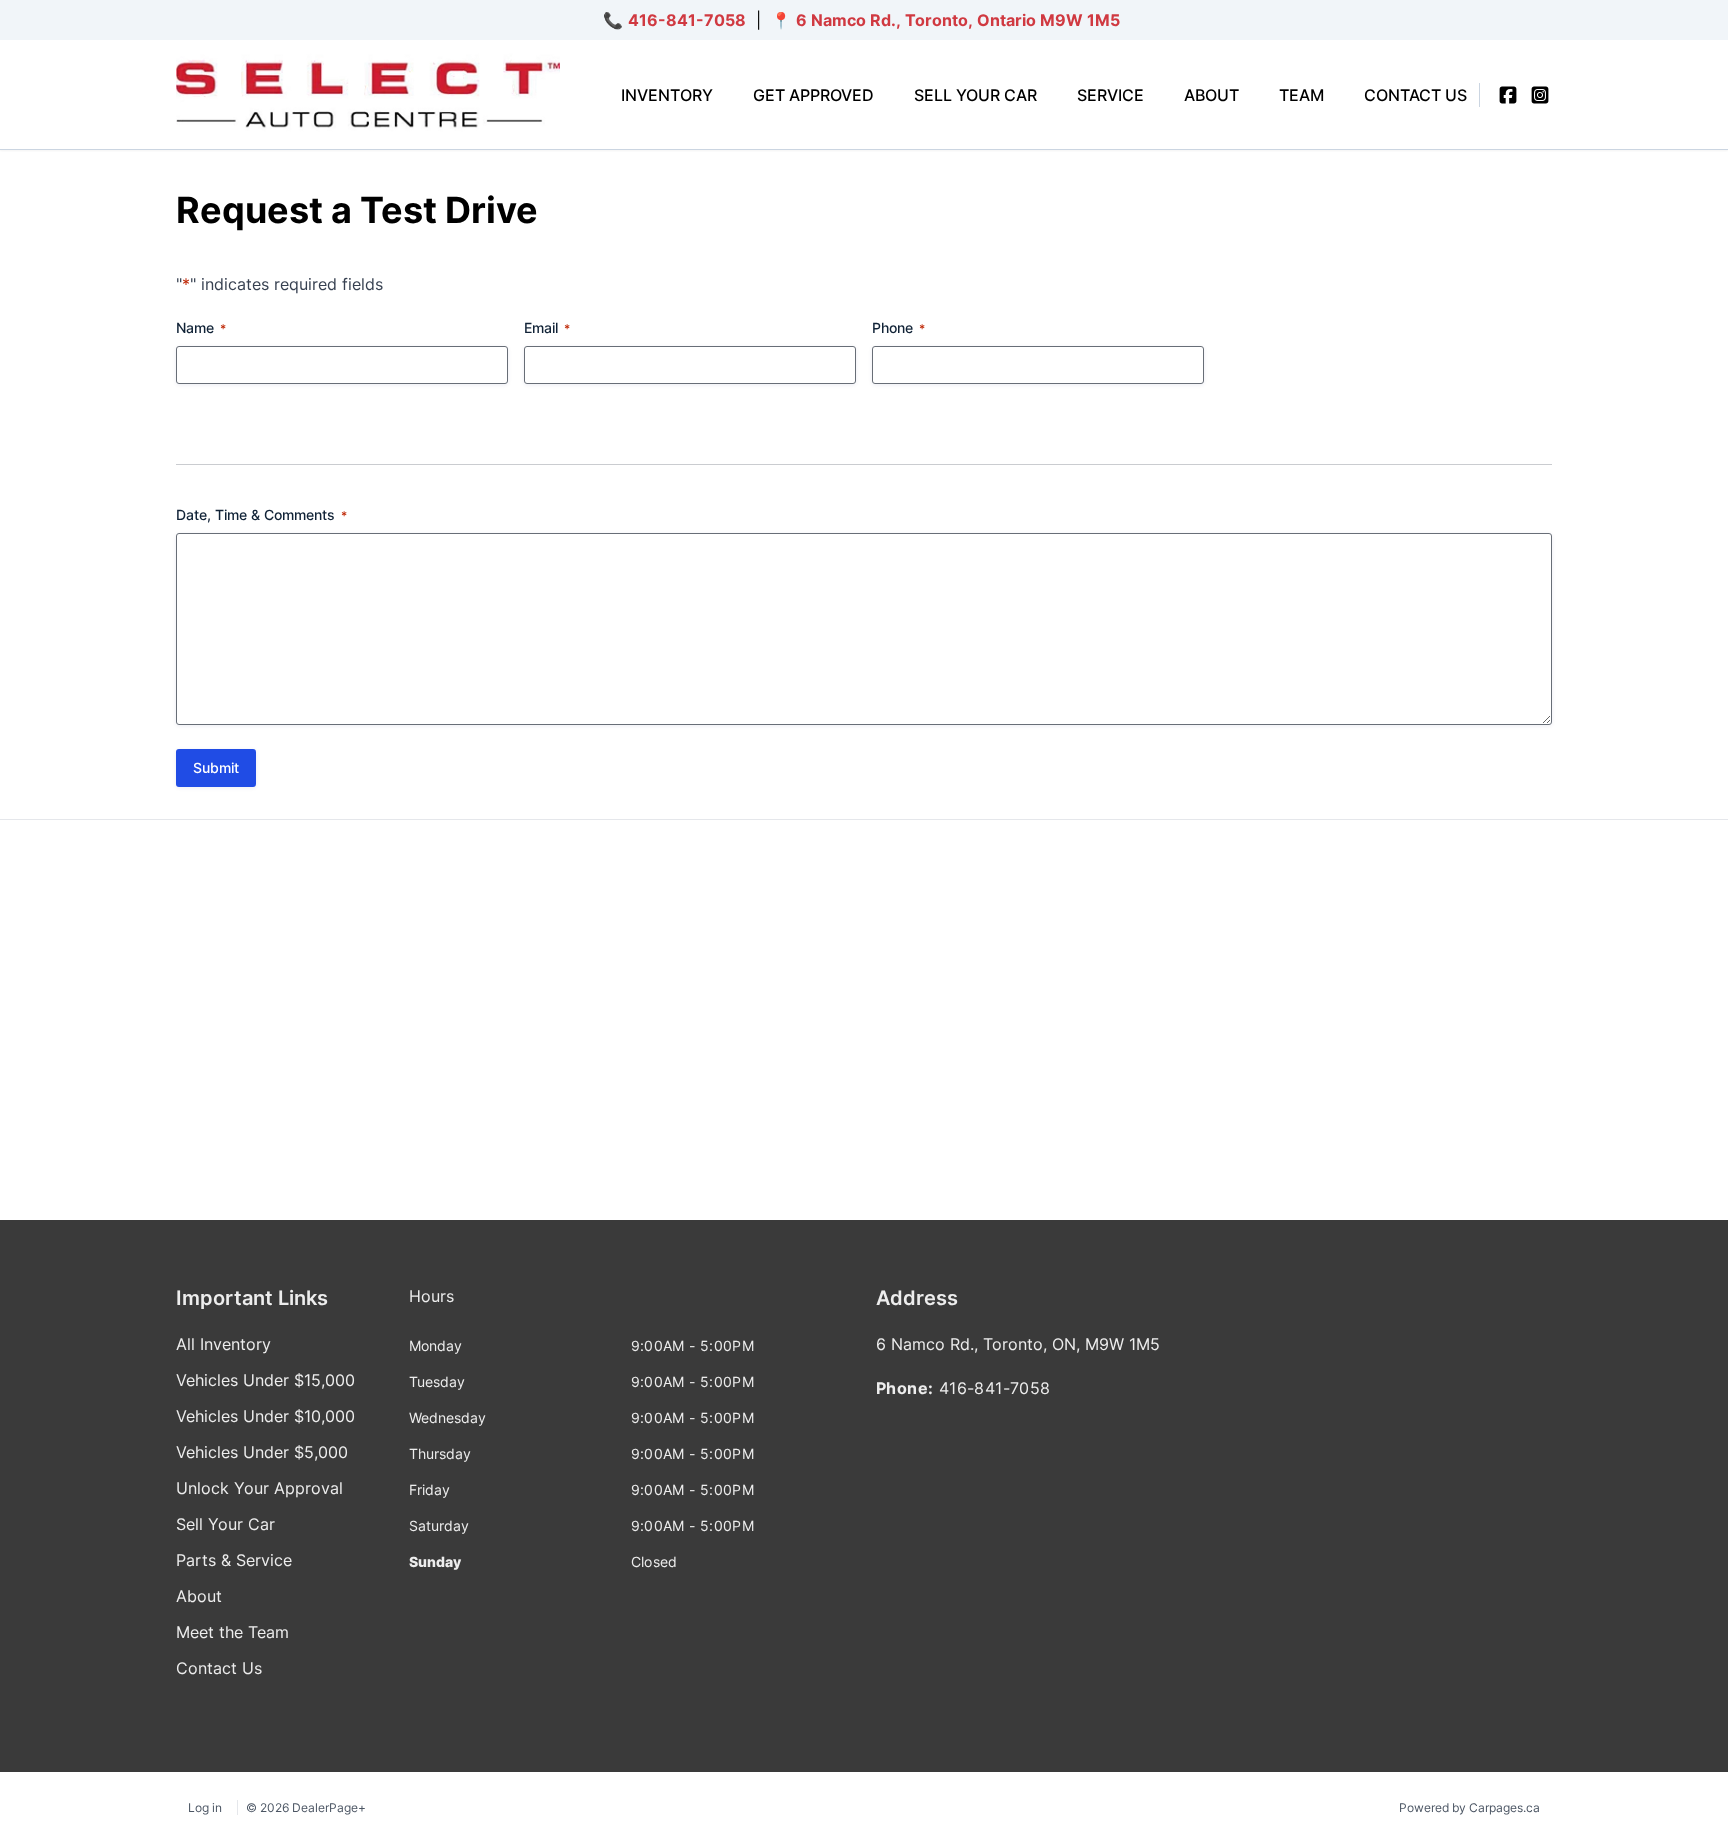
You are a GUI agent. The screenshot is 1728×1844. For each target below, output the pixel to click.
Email (547, 327)
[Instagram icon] (1540, 95)
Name (201, 327)
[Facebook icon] (1508, 95)
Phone (898, 327)
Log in (205, 1807)
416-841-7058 (687, 20)
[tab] (431, 1306)
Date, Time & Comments (261, 514)
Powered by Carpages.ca (1469, 1807)
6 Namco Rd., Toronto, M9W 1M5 (958, 20)
